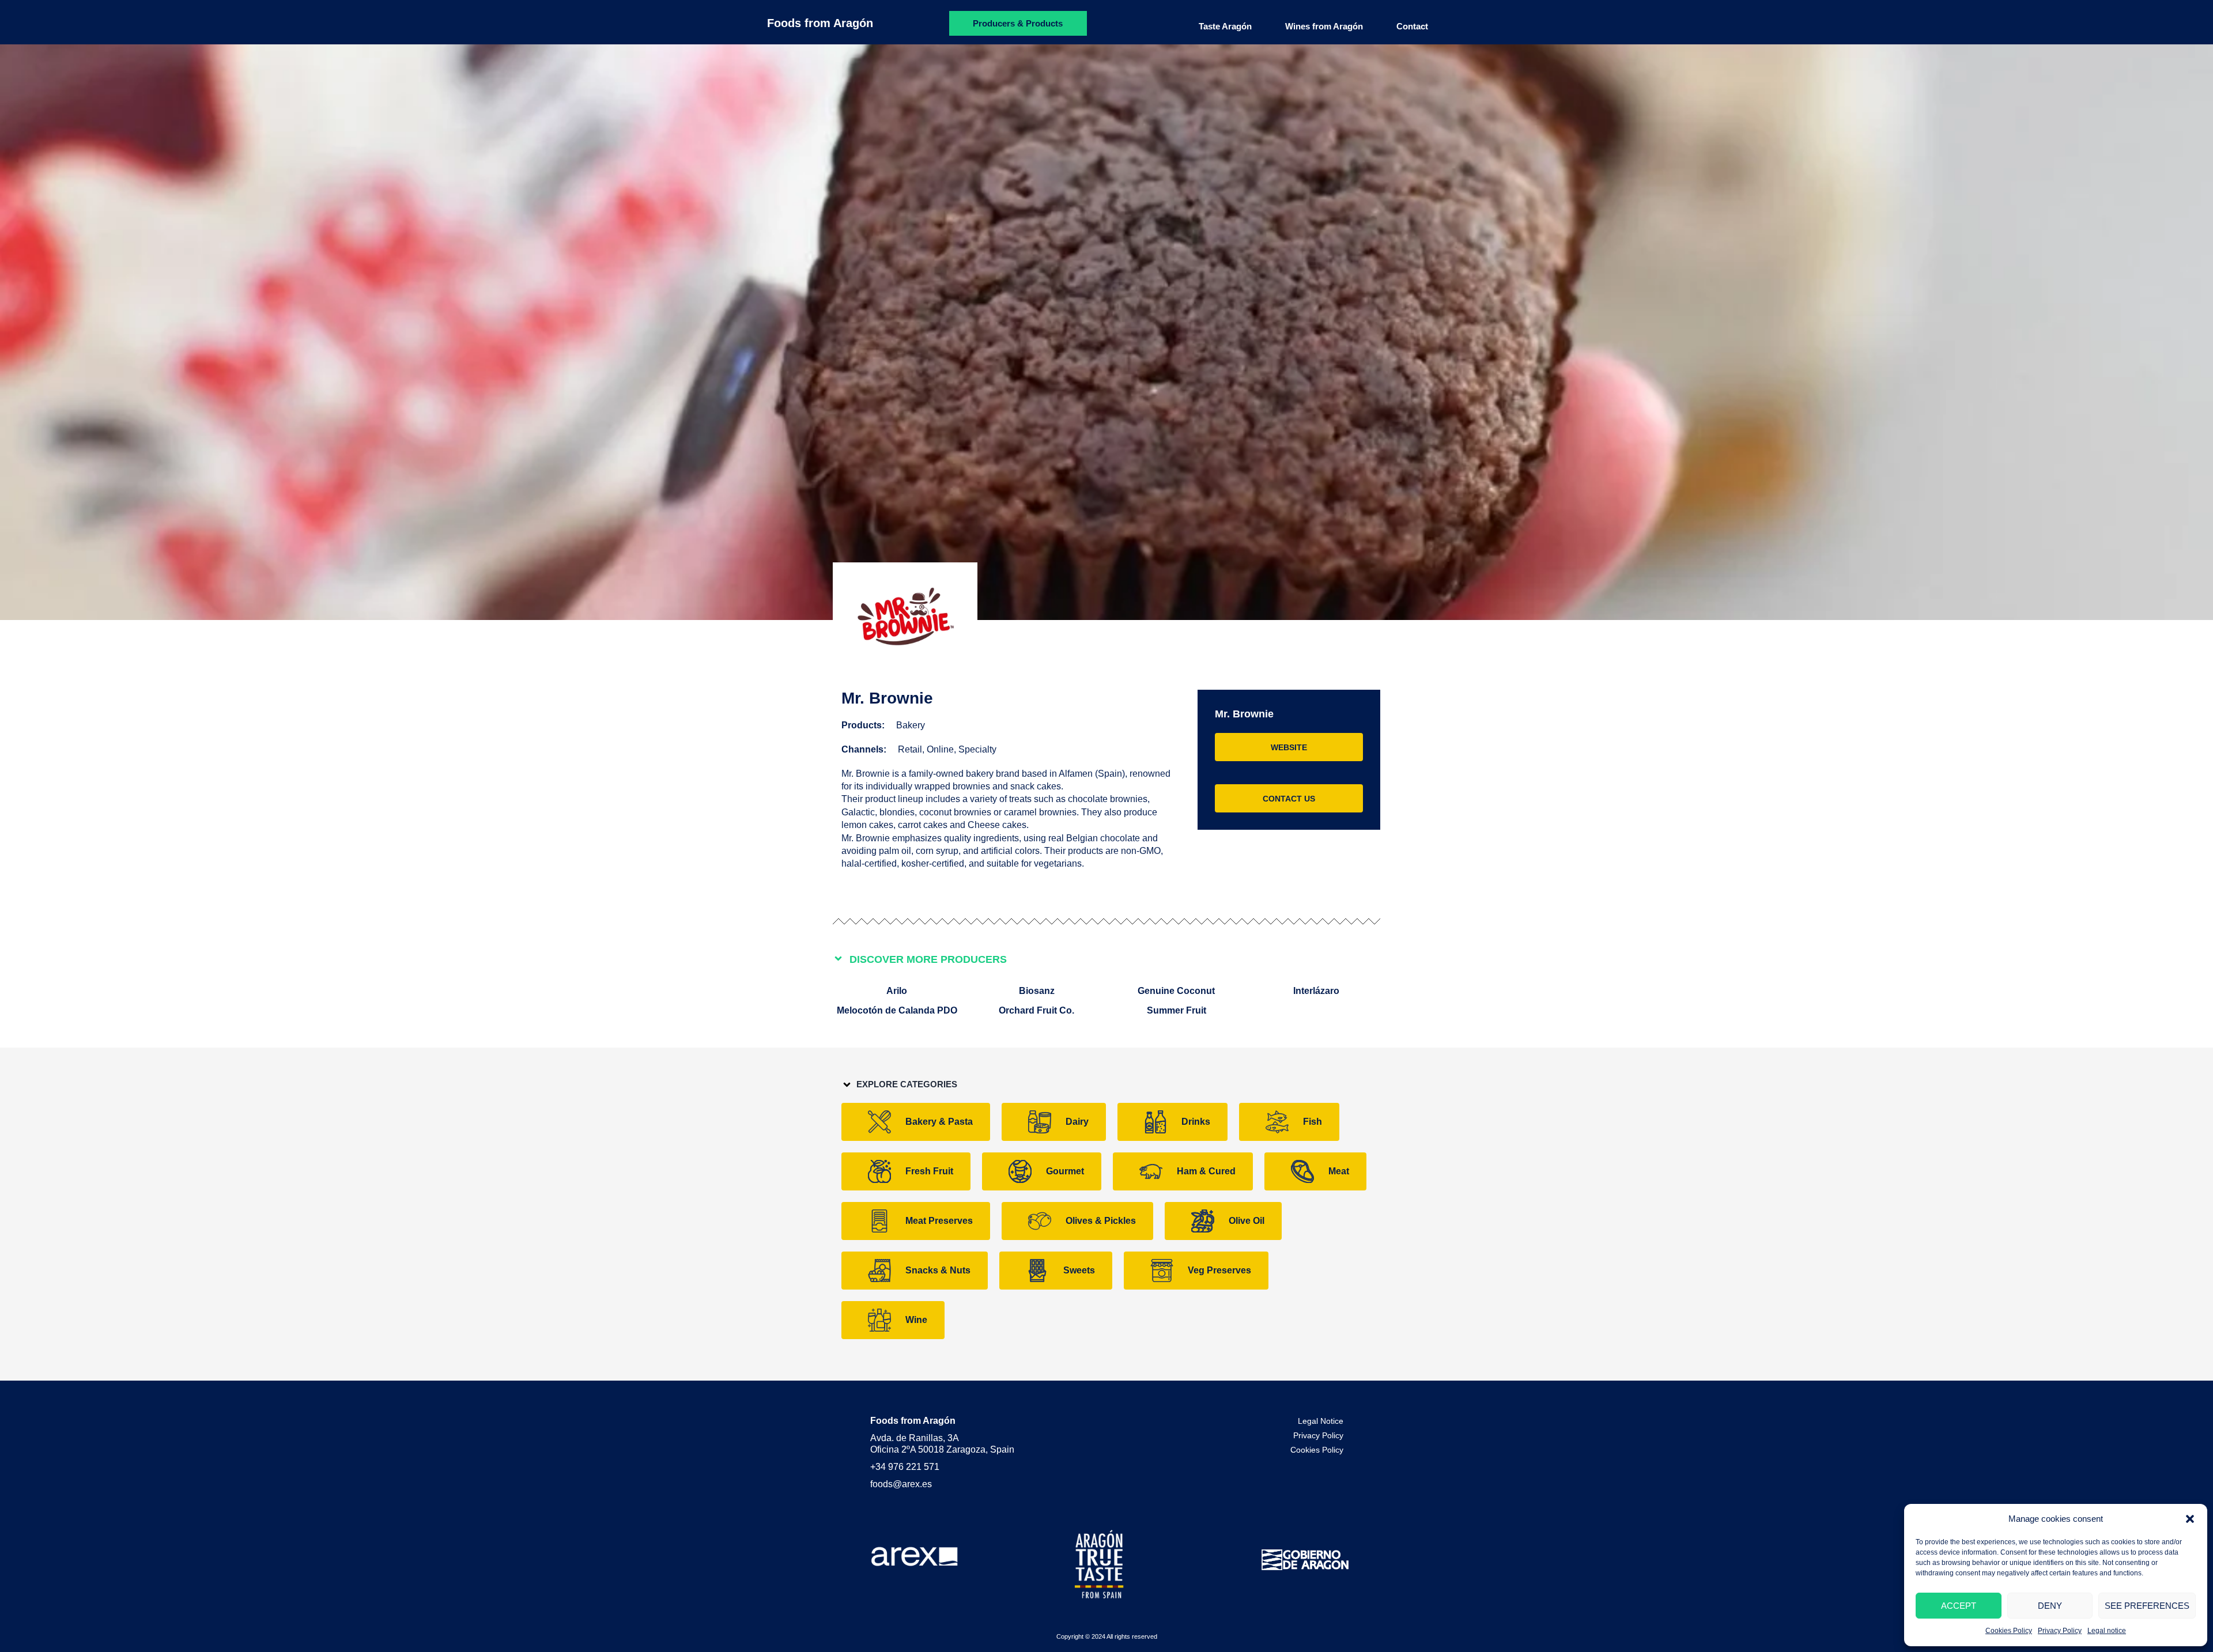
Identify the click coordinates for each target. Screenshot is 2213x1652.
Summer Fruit (1177, 1010)
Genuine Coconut (1176, 991)
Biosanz (1037, 991)
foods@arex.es (901, 1484)
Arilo (897, 991)
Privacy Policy (2060, 1631)
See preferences (2147, 1606)
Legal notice (2107, 1631)
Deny (2050, 1606)
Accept (1959, 1606)
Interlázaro (1316, 991)
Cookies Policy (2009, 1631)
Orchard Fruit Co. (1036, 1010)
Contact (1412, 26)
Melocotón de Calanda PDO (897, 1010)
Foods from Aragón (820, 23)
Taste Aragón (1225, 26)
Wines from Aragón (1324, 26)
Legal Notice (1321, 1421)
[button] (2190, 1519)
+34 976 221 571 (905, 1467)
